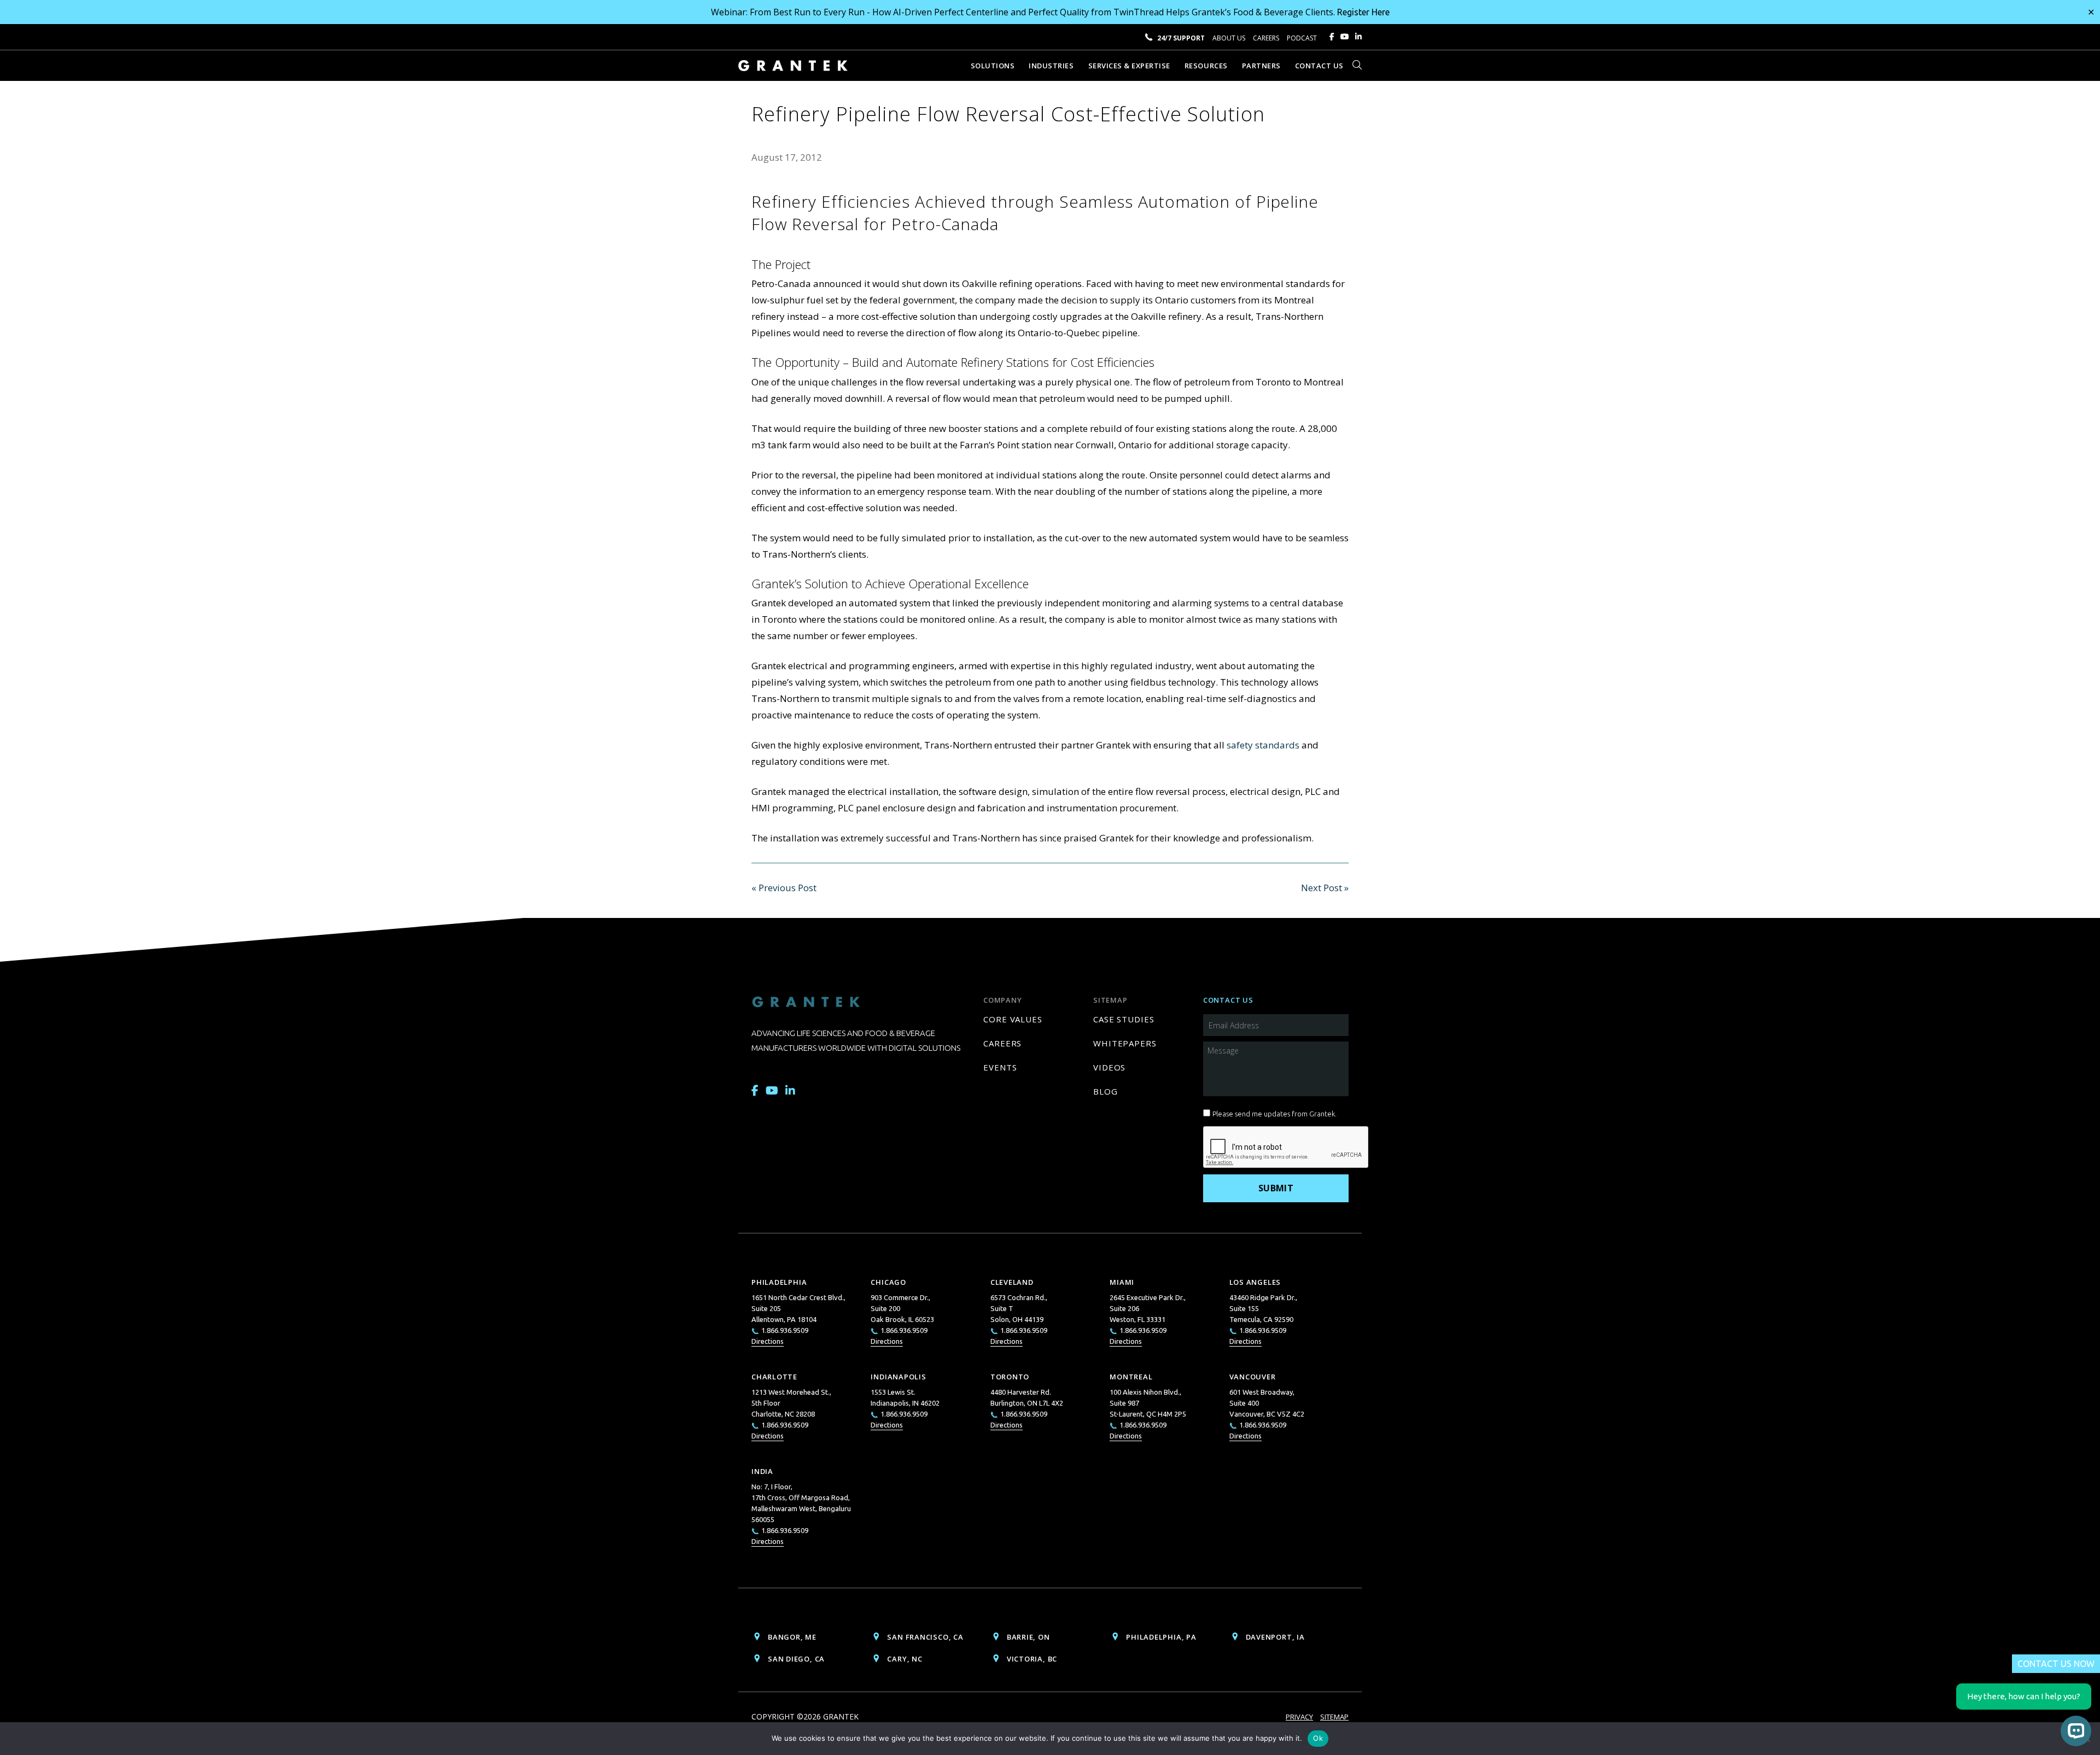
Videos (1109, 1067)
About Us (1229, 38)
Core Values (1013, 1019)
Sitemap (1334, 1717)
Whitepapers (1125, 1043)
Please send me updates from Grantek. (1274, 1114)
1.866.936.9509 (785, 1330)
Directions (768, 1341)
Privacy (1299, 1717)
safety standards (1263, 745)
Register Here (1363, 12)
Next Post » (1325, 888)
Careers (1266, 38)
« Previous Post (784, 888)
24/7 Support (1181, 38)
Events (1000, 1067)
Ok (1318, 1738)
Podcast (1302, 38)
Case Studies (1124, 1019)
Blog (1106, 1091)
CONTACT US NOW (2056, 1664)
